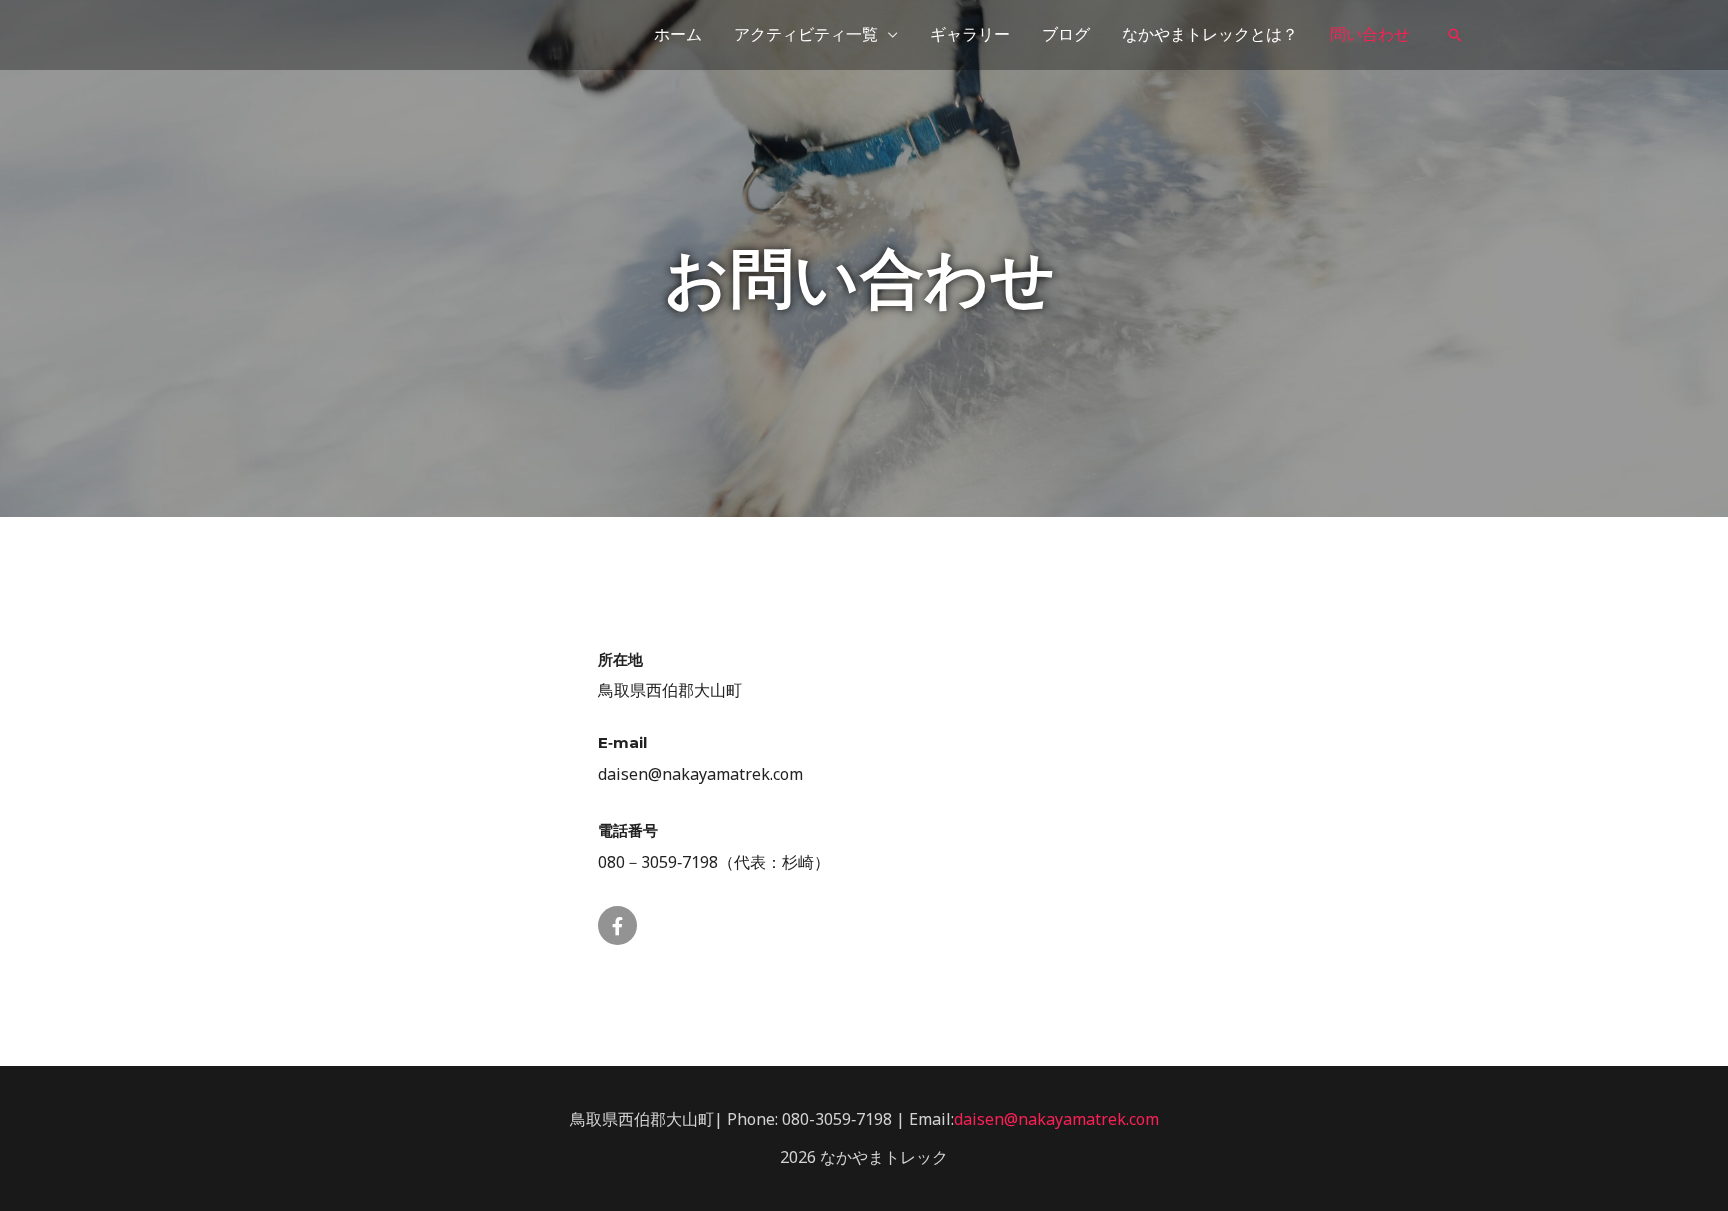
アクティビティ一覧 (806, 34)
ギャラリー (970, 34)
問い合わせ (1370, 34)
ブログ (1066, 34)
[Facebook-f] (618, 926)
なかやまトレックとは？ (1210, 34)
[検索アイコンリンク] (1455, 35)
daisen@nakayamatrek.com (1056, 1119)
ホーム (678, 34)
